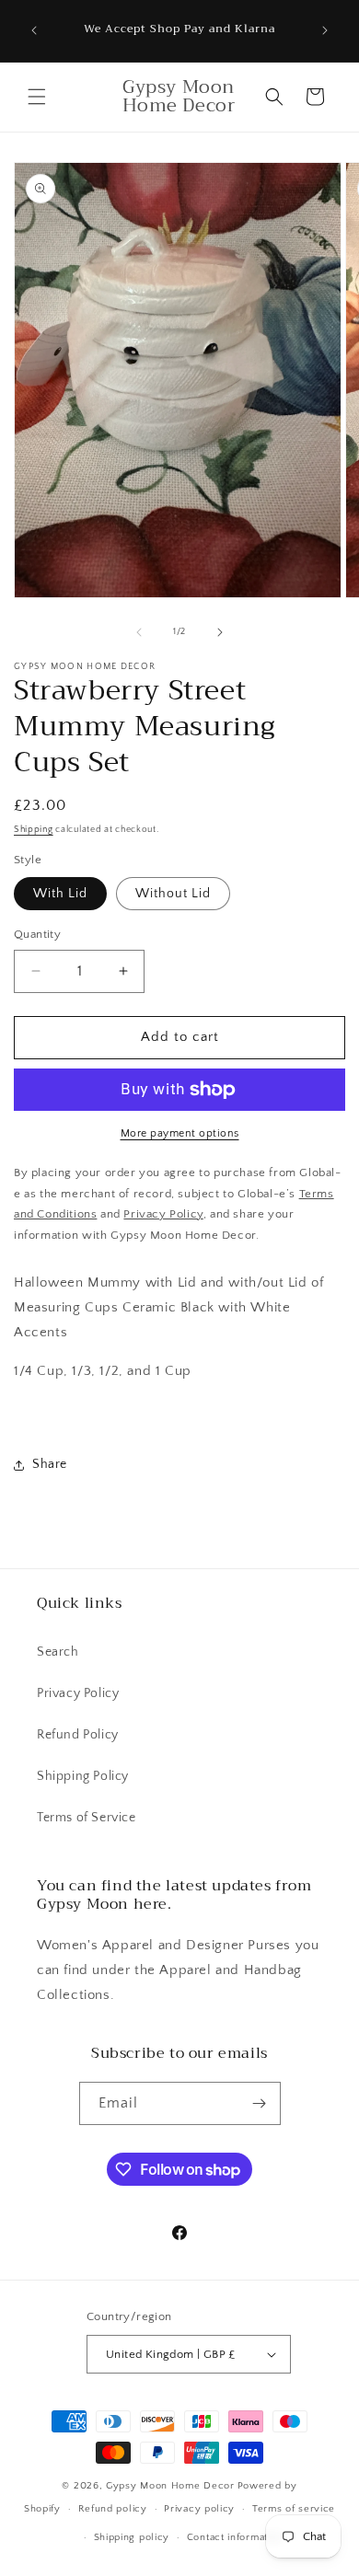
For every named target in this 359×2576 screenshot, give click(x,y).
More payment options (180, 1133)
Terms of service (294, 2509)
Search (58, 1652)
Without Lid (173, 894)
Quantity (37, 934)
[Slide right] (220, 632)
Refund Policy (78, 1735)
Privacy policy (199, 2509)
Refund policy (113, 2509)
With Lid (60, 894)
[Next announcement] (325, 30)
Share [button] (50, 1464)
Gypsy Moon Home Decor (170, 2486)
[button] (37, 97)
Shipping (34, 830)
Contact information (235, 2537)
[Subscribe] (260, 2103)
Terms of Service (87, 1818)
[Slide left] (139, 632)
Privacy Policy (78, 1693)
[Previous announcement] (34, 30)
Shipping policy (132, 2537)
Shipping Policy (83, 1776)
